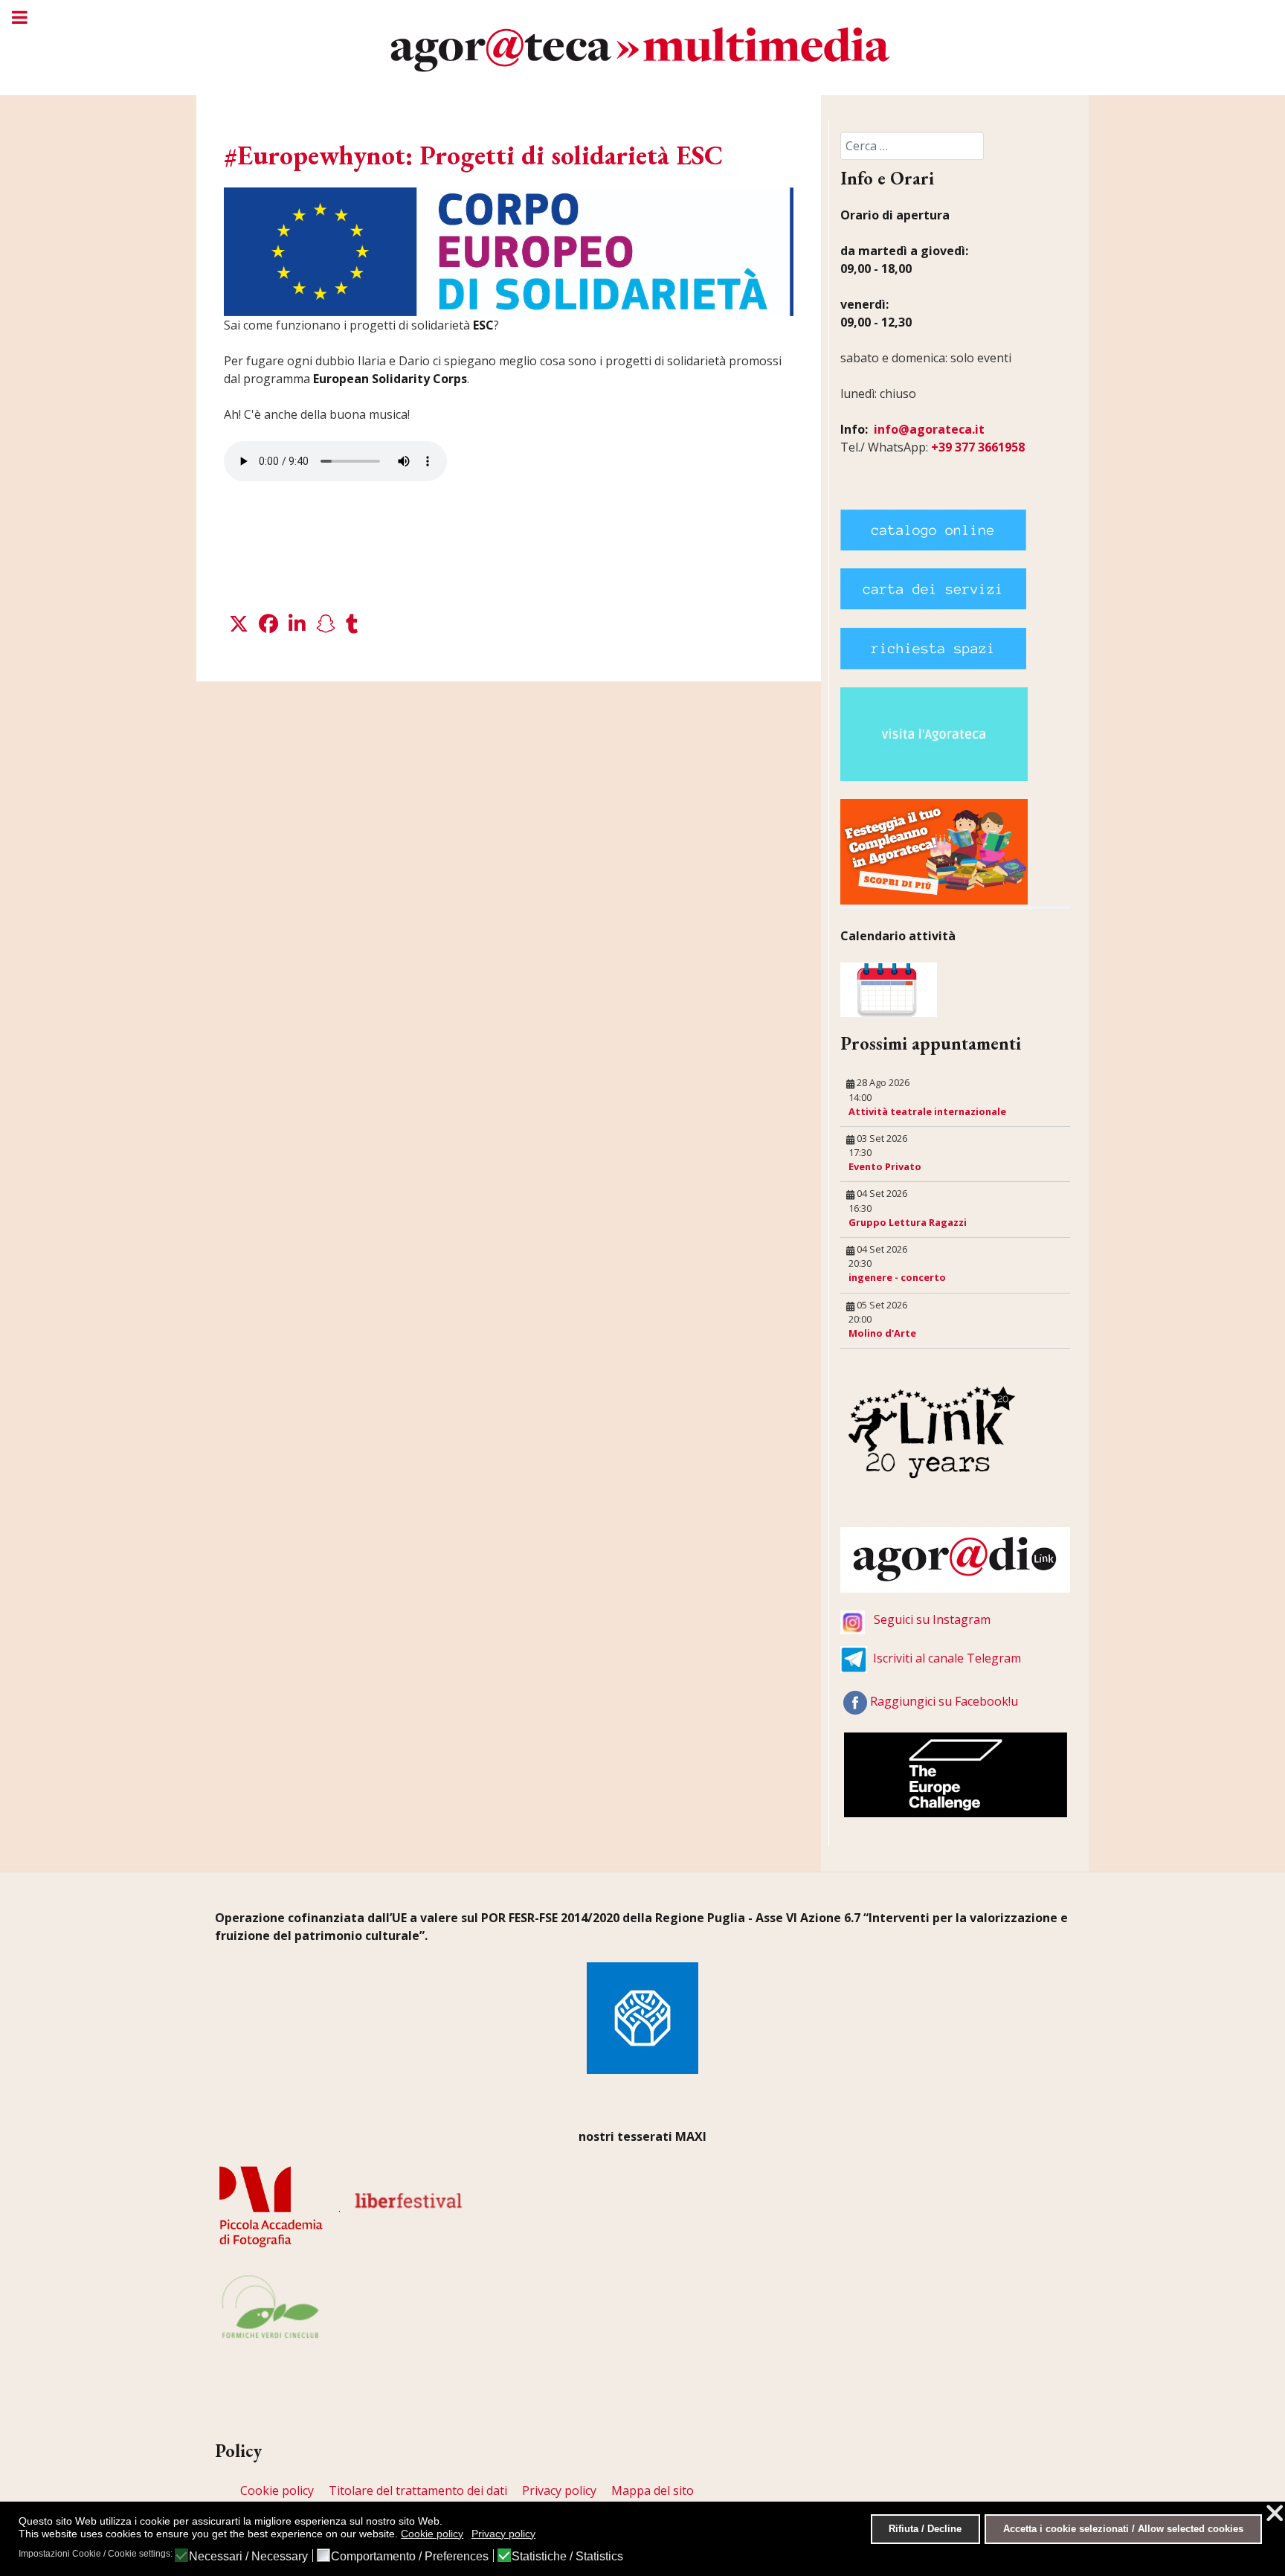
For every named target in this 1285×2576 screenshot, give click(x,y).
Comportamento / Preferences (410, 2557)
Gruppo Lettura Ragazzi (908, 1222)
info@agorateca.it (929, 429)
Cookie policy (277, 2490)
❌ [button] (1275, 2513)
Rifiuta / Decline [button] (925, 2529)
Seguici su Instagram (932, 1619)
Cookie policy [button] (432, 2534)
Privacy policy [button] (503, 2534)
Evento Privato (885, 1166)
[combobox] (912, 146)
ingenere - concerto (897, 1277)
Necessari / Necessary (248, 2557)
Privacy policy (559, 2490)
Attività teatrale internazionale (927, 1111)
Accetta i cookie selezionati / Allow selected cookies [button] (1123, 2529)
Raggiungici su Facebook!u (944, 1701)
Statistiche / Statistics (567, 2557)
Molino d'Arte (882, 1333)
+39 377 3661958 (978, 447)
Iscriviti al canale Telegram (947, 1658)
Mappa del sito (653, 2490)
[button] (239, 624)
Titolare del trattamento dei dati (418, 2490)
